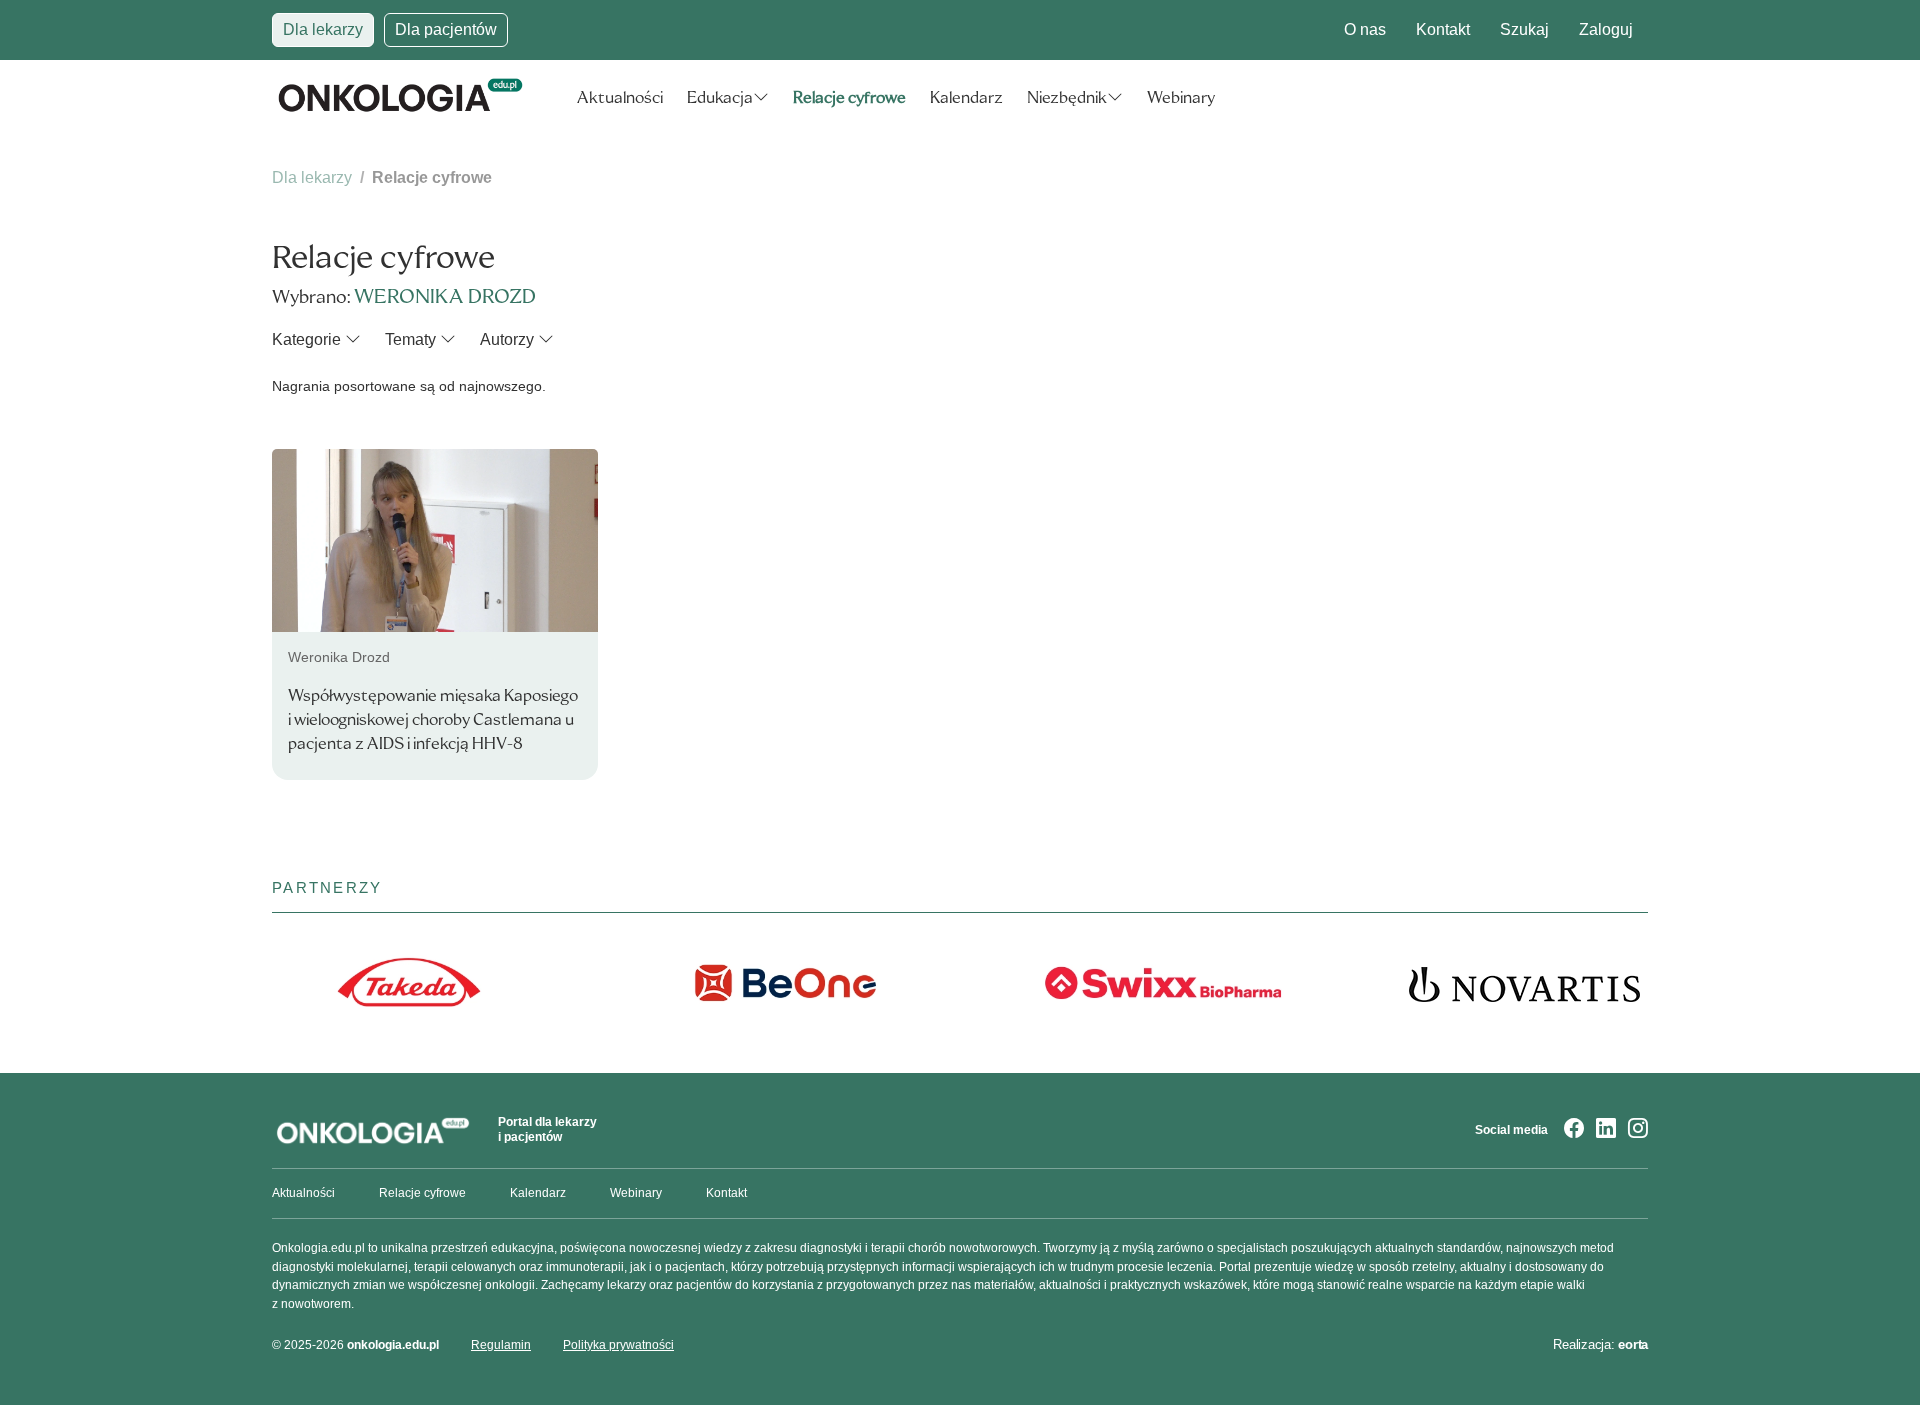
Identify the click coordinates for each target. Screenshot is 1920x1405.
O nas (1365, 29)
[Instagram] (1638, 1130)
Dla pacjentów (446, 29)
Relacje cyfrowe (849, 97)
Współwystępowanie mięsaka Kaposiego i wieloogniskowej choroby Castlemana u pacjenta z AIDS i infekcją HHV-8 (433, 719)
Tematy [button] (410, 339)
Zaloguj (1606, 29)
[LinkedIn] (1606, 1130)
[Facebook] (1574, 1130)
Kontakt (1443, 29)
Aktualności (620, 97)
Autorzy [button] (507, 339)
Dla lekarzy (323, 29)
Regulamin (501, 1345)
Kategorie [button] (306, 339)
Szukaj (1524, 29)
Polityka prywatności (618, 1345)
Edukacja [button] (720, 97)
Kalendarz (966, 97)
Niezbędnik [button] (1067, 97)
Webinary (1181, 97)
